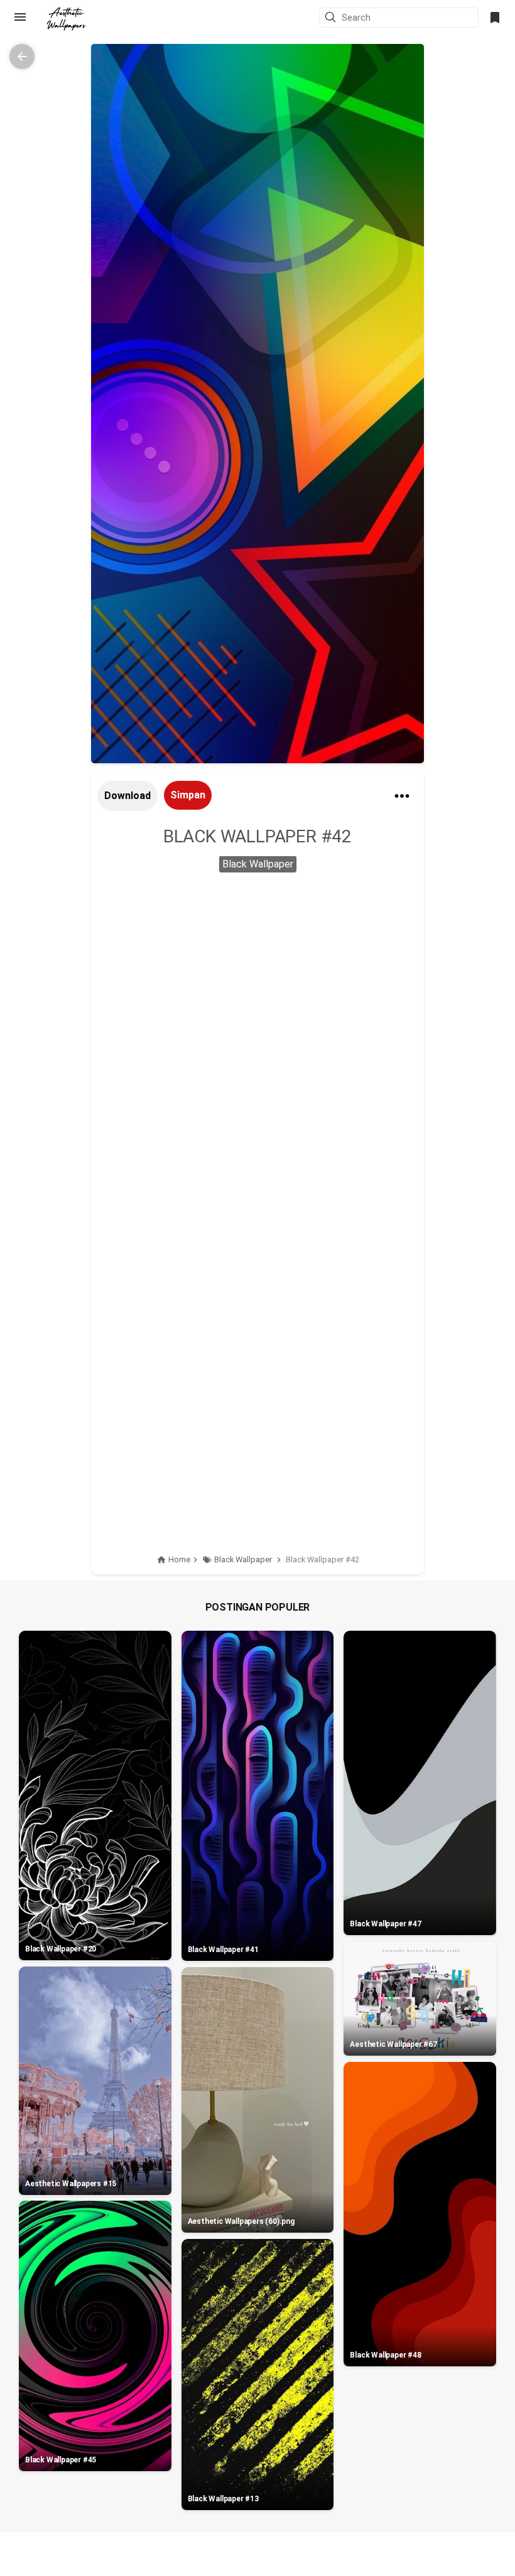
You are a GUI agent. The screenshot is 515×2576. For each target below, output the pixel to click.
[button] (332, 18)
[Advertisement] (257, 979)
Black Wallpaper (258, 864)
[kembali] (22, 56)
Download (127, 796)
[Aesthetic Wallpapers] (66, 19)
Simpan (188, 795)
